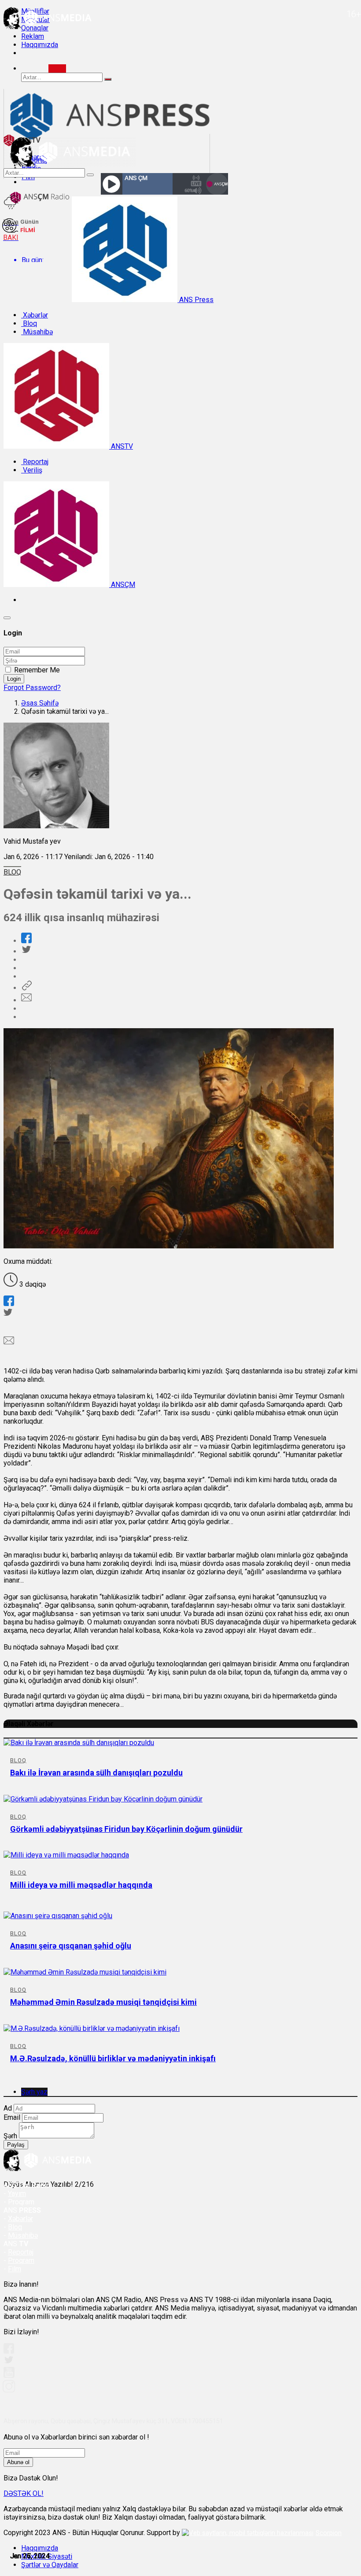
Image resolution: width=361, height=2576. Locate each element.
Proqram (21, 2260)
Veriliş (32, 470)
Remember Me (37, 670)
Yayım (17, 2194)
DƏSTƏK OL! (24, 2493)
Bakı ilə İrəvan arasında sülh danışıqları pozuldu (96, 1773)
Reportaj (35, 462)
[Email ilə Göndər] (26, 1000)
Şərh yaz (34, 2092)
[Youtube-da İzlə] (9, 2376)
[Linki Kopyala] (26, 988)
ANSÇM (122, 585)
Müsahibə (37, 332)
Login (14, 679)
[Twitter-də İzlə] (8, 2362)
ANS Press (195, 300)
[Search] (57, 68)
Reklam (33, 36)
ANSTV (121, 446)
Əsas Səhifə (40, 703)
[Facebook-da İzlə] (9, 2351)
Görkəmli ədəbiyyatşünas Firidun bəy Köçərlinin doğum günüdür (126, 1829)
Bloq (29, 323)
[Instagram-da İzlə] (9, 2390)
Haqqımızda (40, 45)
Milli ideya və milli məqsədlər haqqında (81, 1885)
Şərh (10, 2136)
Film (15, 2269)
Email (12, 2117)
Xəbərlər (35, 315)
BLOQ (12, 872)
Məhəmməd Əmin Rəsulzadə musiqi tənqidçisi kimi (103, 2002)
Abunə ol (18, 2462)
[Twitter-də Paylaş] (26, 951)
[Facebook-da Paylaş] (26, 941)
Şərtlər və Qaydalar (50, 2565)
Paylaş (16, 2145)
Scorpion (329, 2533)
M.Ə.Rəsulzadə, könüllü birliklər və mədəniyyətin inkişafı (113, 2058)
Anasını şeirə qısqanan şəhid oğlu (71, 1946)
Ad (8, 2108)
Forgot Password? (32, 688)
